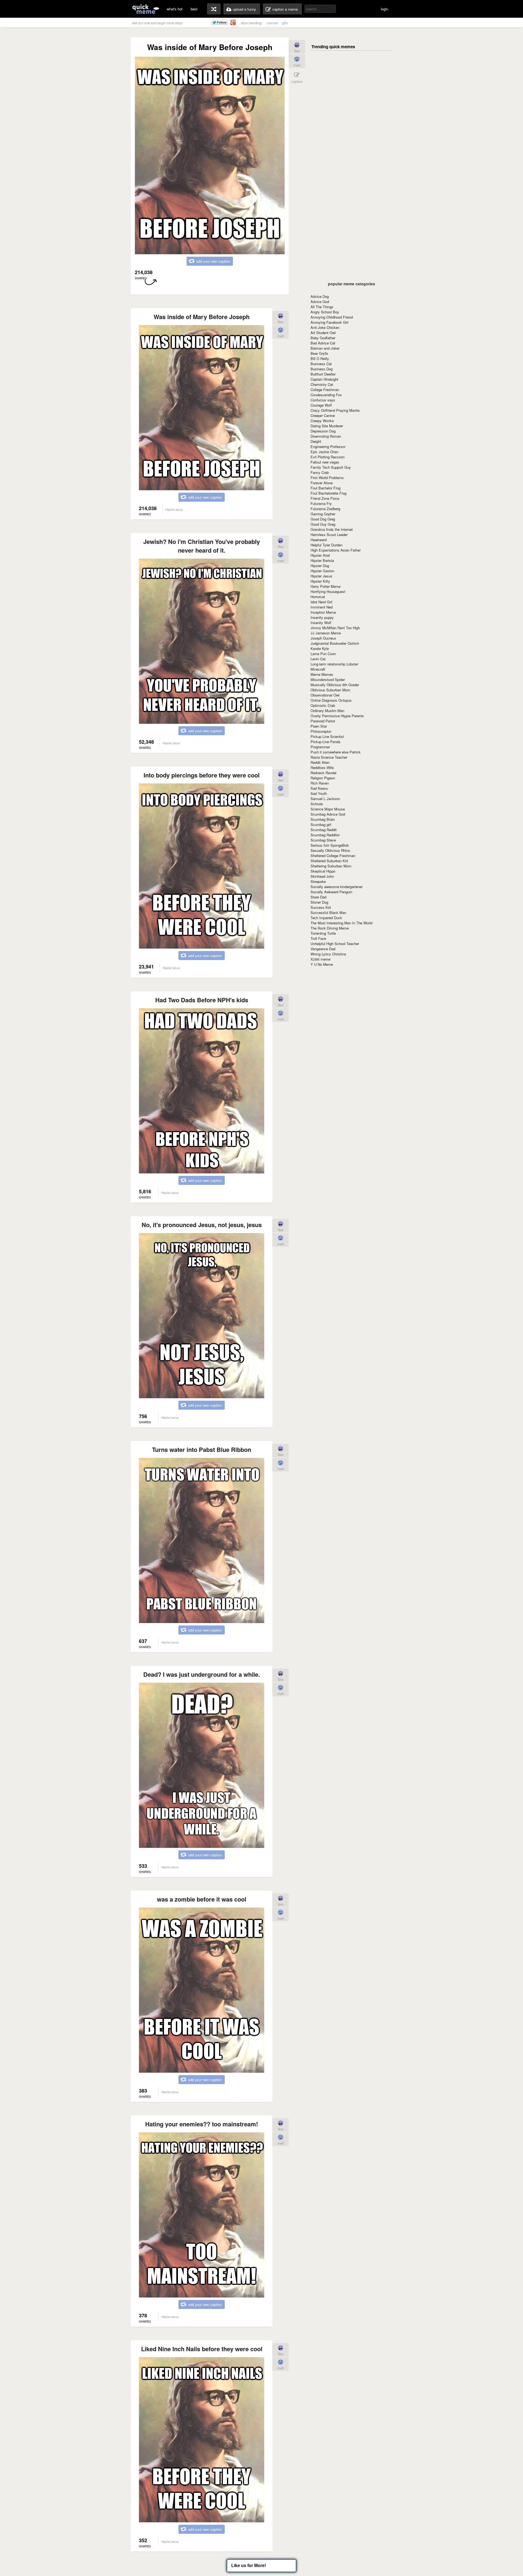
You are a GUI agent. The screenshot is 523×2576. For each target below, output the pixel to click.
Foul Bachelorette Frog (329, 493)
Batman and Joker (325, 348)
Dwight (316, 441)
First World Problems (327, 478)
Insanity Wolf (321, 623)
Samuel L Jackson (325, 799)
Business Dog (322, 369)
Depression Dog (323, 431)
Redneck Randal (323, 773)
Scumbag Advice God (328, 814)
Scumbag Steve (323, 840)
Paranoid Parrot (323, 721)
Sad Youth (319, 793)
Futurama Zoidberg (325, 509)
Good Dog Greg (323, 519)
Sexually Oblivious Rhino (330, 850)
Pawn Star (319, 726)
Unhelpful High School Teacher (335, 944)
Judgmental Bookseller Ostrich (335, 643)
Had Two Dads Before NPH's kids (202, 1000)
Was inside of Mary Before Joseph (202, 317)
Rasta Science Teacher (329, 757)
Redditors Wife (322, 768)
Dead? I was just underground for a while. (202, 1674)
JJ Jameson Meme (326, 633)
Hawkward (319, 540)
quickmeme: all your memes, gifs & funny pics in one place (146, 9)
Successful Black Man (328, 912)
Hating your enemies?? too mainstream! (202, 2124)
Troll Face (318, 938)
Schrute (317, 804)
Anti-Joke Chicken (325, 327)
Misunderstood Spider (328, 679)
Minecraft (318, 669)
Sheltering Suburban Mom (331, 866)
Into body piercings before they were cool (202, 775)
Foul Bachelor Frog (326, 488)
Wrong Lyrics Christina (328, 954)
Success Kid (321, 907)
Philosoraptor (321, 731)
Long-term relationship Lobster (334, 664)
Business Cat (321, 364)
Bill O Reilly (320, 358)
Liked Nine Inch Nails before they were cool (202, 2349)
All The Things (322, 307)
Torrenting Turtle (323, 933)
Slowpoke (318, 881)
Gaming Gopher (323, 514)
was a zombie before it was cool (202, 1899)
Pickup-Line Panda (325, 742)
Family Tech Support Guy (331, 467)
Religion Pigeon (323, 778)
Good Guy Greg (323, 524)
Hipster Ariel (320, 555)
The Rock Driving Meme (330, 928)
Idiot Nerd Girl (321, 602)
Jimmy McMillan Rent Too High (335, 628)
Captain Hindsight (324, 379)
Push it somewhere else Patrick (336, 752)
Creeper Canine (323, 415)
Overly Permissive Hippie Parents (337, 716)
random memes (214, 9)
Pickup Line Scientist (327, 736)
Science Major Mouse (328, 809)
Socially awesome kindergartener (337, 887)
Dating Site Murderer (327, 426)
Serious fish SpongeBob (330, 845)
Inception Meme (323, 612)
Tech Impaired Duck (326, 918)
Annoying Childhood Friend (332, 317)
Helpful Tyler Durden (326, 545)
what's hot (175, 9)
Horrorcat (318, 597)
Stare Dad (318, 897)
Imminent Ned (322, 607)
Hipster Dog (320, 566)
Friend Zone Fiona (325, 498)
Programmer (320, 747)
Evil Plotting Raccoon (328, 457)
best (194, 9)
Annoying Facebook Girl (329, 322)
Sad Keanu (319, 788)
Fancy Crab (320, 472)
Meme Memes (322, 674)
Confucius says (323, 400)
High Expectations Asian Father (336, 550)
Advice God (320, 302)
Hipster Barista (322, 560)
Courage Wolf (321, 405)
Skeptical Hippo (323, 871)
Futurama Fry (321, 503)
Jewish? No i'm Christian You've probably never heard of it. (202, 546)
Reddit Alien (320, 762)
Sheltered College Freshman (333, 856)
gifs (285, 23)
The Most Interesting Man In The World (341, 923)
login (384, 9)
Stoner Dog (319, 902)
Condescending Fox (326, 395)
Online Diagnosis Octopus (331, 700)
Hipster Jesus (321, 576)
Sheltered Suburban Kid (329, 861)
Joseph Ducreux (323, 638)
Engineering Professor (328, 447)
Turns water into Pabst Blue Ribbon (202, 1449)
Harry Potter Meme (326, 586)
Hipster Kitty (320, 581)
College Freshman (325, 390)
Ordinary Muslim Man (327, 711)
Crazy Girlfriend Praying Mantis (335, 410)
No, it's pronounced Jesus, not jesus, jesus (202, 1225)
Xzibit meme (320, 959)
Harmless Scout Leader (329, 535)
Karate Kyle (320, 648)
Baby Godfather (323, 338)
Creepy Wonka (322, 421)
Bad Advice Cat (323, 343)
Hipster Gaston (322, 571)
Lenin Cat (318, 659)
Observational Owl (325, 695)
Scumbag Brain (323, 819)
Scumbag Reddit (324, 830)
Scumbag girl (321, 824)
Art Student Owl (323, 333)
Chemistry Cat (322, 384)
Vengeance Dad (323, 949)
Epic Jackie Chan (324, 452)
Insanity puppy (322, 617)
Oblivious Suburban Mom (330, 690)
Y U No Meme (322, 964)
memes (272, 23)
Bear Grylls (319, 353)
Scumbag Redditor (325, 835)
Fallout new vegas (325, 462)
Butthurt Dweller (323, 374)
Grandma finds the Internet (332, 529)
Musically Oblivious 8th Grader (335, 685)
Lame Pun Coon (323, 654)
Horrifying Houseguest (328, 591)
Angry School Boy (325, 312)
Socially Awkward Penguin (331, 892)
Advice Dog (320, 296)
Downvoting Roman (326, 436)
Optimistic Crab (323, 705)
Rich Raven (320, 783)
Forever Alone (322, 483)
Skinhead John (322, 876)
